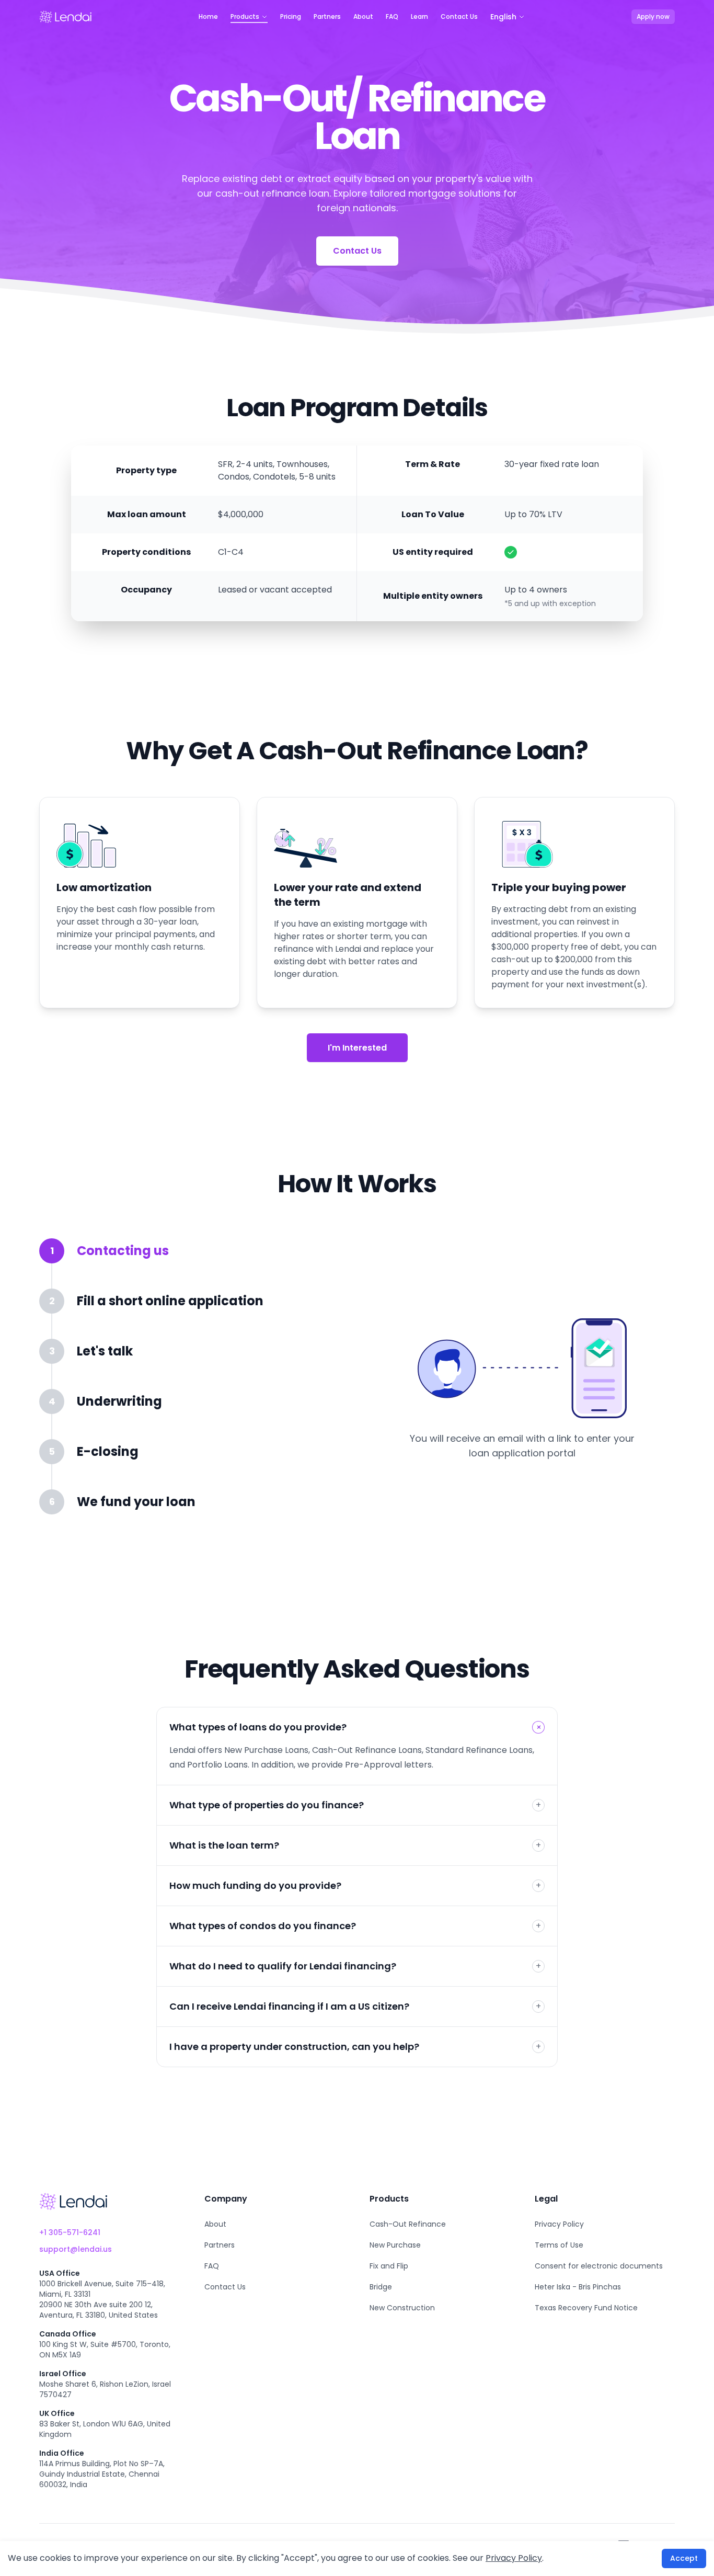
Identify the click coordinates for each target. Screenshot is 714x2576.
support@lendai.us (76, 2249)
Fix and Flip (389, 2266)
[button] (188, 1263)
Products (245, 17)
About (363, 17)
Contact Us (459, 17)
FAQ (392, 17)
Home (208, 17)
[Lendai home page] (65, 17)
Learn (419, 17)
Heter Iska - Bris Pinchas (578, 2287)
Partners (327, 17)
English (503, 17)
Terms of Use (559, 2245)
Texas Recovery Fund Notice (586, 2308)
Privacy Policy (559, 2224)
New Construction (402, 2308)
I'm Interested (357, 1048)
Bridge (381, 2287)
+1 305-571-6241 (70, 2232)
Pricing (291, 17)
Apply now (653, 16)
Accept (684, 2558)
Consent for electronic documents (599, 2266)
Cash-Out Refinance (408, 2224)
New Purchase (395, 2245)
